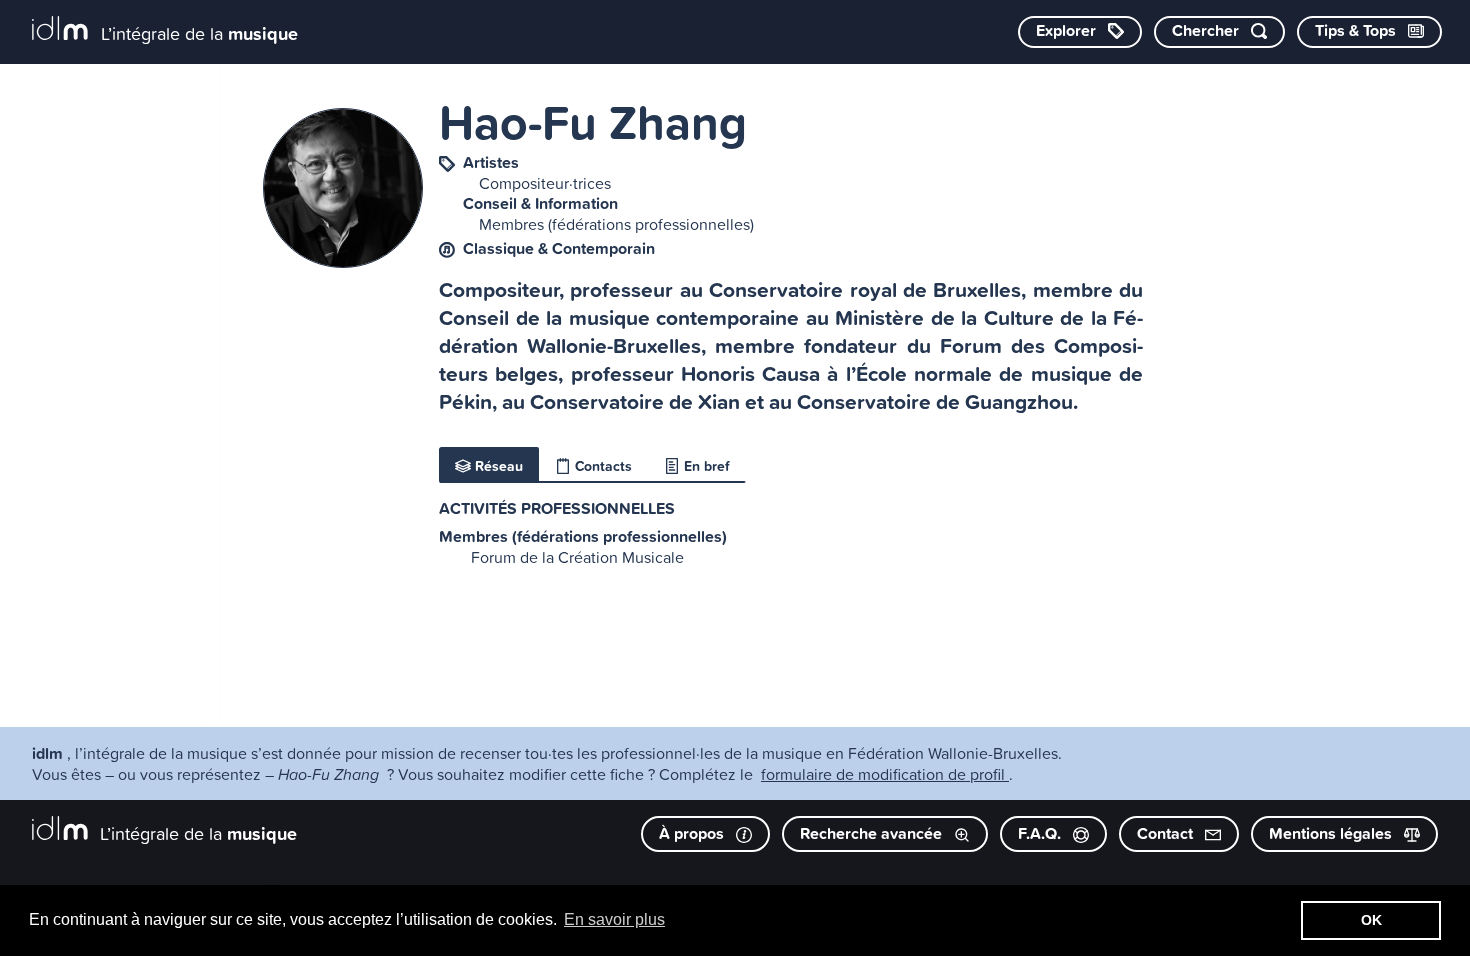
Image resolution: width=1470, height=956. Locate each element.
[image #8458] (343, 262)
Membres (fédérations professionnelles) (616, 224)
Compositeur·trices (545, 183)
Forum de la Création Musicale (577, 557)
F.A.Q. (1041, 833)
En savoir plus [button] (614, 919)
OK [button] (1371, 920)
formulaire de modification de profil (885, 774)
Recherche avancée (873, 833)
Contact (1167, 833)
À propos (693, 833)
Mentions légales (1332, 833)
